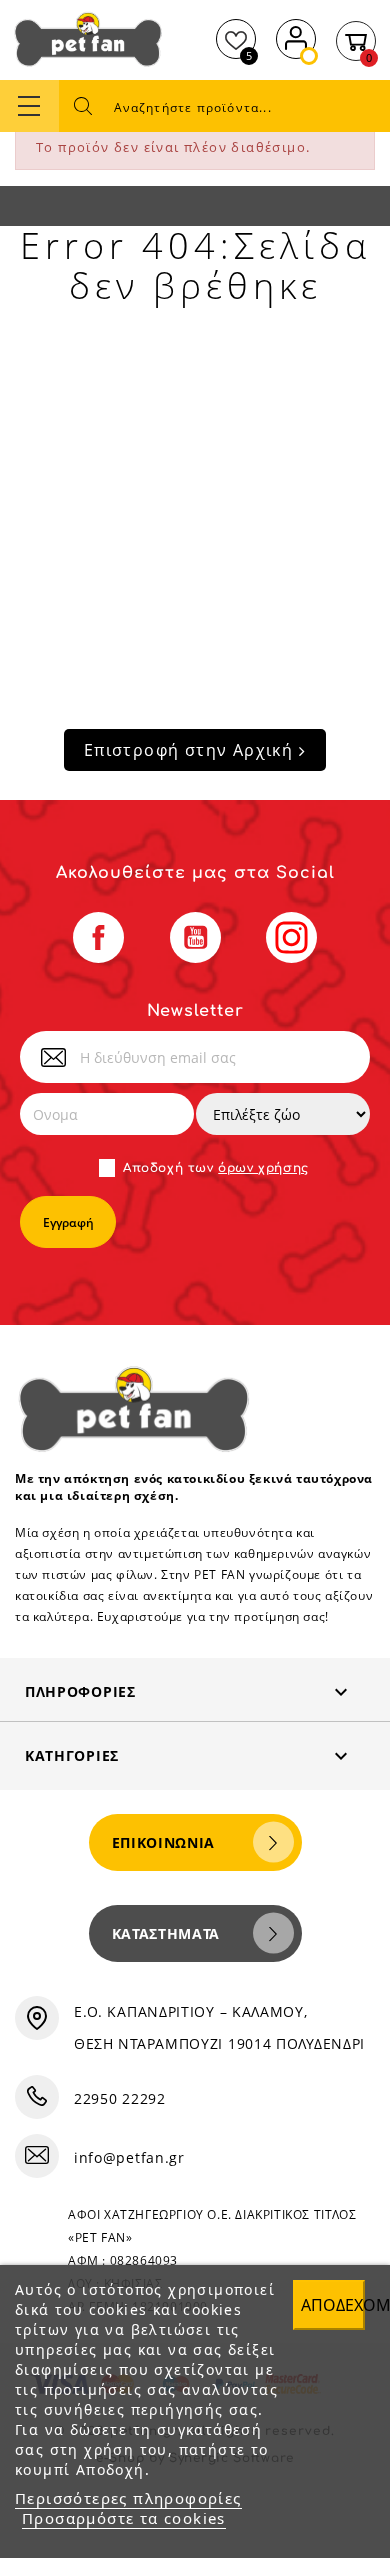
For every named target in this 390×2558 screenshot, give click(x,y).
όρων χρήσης (263, 1168)
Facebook (98, 937)
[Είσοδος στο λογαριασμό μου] (296, 36)
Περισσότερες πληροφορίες (128, 2498)
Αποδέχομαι (333, 2305)
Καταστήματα (166, 1933)
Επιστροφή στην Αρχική (191, 750)
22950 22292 (120, 2098)
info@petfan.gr (129, 2157)
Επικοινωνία (164, 1842)
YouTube (195, 937)
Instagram (291, 937)
